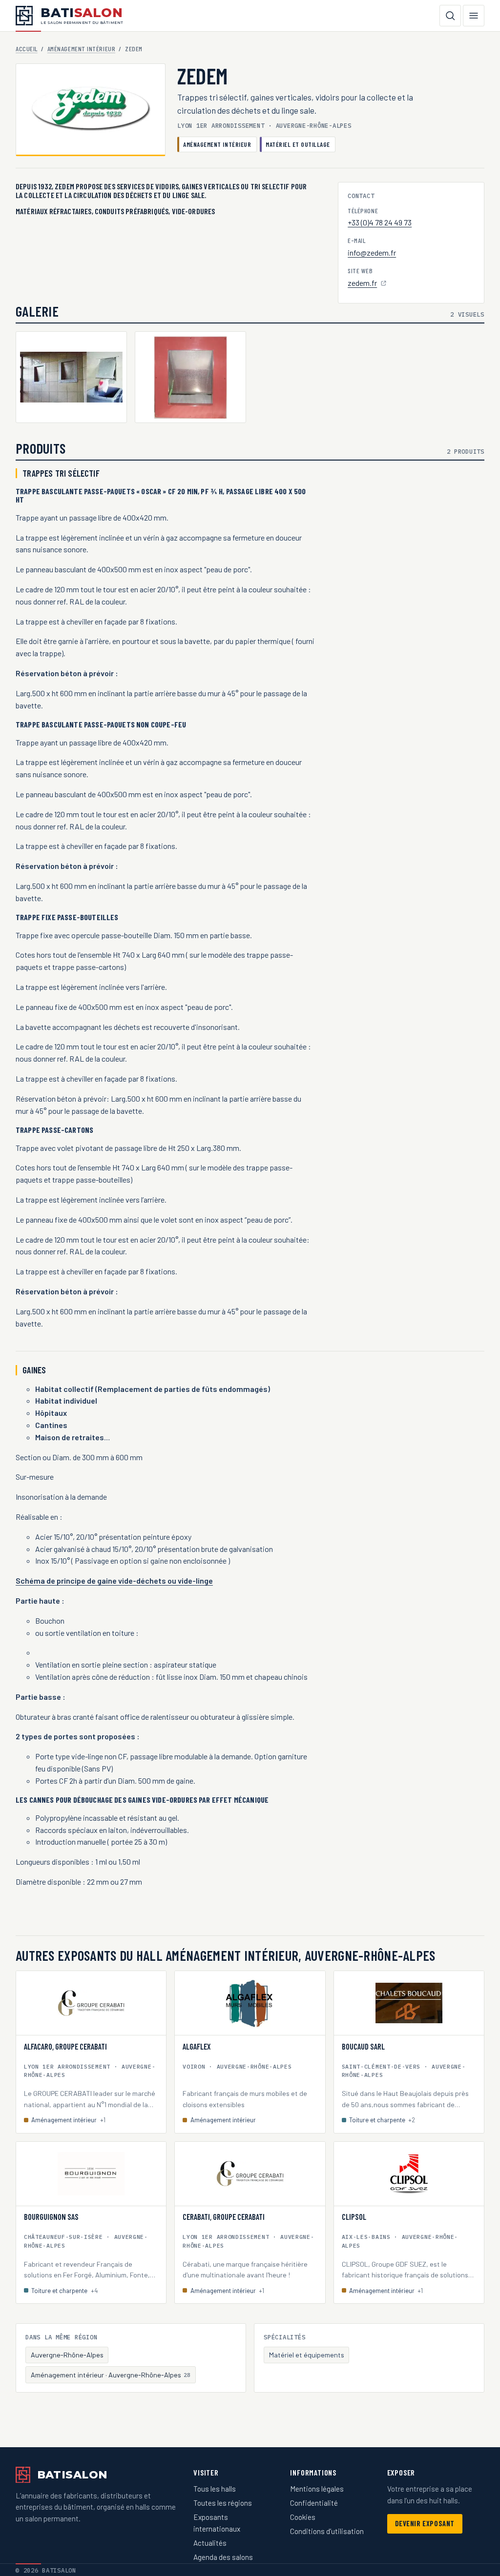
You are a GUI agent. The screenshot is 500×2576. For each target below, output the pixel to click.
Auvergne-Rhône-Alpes (67, 2355)
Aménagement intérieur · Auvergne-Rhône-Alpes (111, 2375)
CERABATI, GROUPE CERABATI (224, 2217)
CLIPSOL (354, 2217)
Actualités (210, 2543)
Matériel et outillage (298, 144)
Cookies (303, 2517)
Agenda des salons (223, 2557)
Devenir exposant (425, 2524)
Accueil (27, 49)
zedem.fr (367, 284)
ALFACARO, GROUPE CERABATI (65, 2047)
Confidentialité (314, 2503)
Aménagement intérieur (81, 49)
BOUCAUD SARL (363, 2047)
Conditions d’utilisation (327, 2531)
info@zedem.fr (372, 252)
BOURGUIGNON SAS (51, 2217)
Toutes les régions (223, 2503)
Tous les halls (215, 2489)
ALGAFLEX (197, 2047)
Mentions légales (317, 2489)
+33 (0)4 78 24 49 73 (380, 222)
